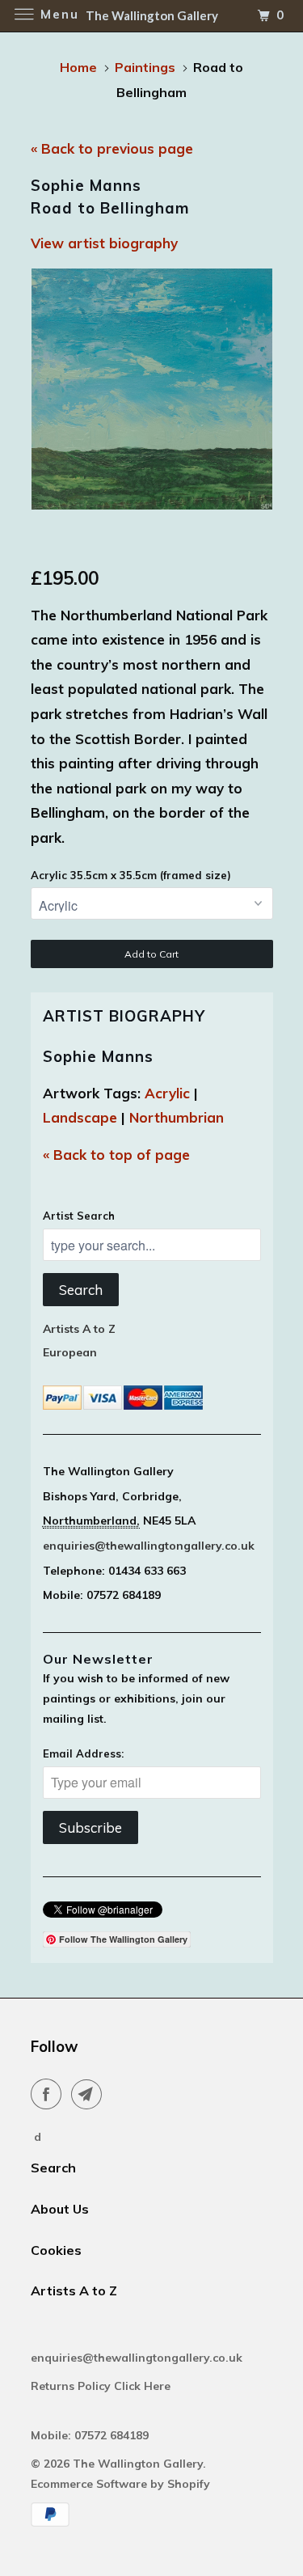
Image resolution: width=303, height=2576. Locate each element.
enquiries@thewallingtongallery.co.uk (149, 1546)
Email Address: (83, 1753)
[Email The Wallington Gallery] (90, 2094)
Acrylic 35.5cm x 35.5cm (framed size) (131, 875)
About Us (60, 2209)
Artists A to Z (79, 1329)
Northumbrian (177, 1117)
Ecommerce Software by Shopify (120, 2484)
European (70, 1352)
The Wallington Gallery (138, 2464)
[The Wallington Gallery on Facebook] (49, 2094)
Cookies (56, 2250)
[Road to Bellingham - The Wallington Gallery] (152, 389)
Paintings (145, 67)
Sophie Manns (98, 1056)
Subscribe (90, 1827)
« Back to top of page (116, 1155)
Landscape (80, 1117)
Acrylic (167, 1093)
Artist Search (79, 1216)
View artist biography (104, 243)
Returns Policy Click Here (102, 2386)
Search (81, 1290)
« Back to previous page (112, 148)
